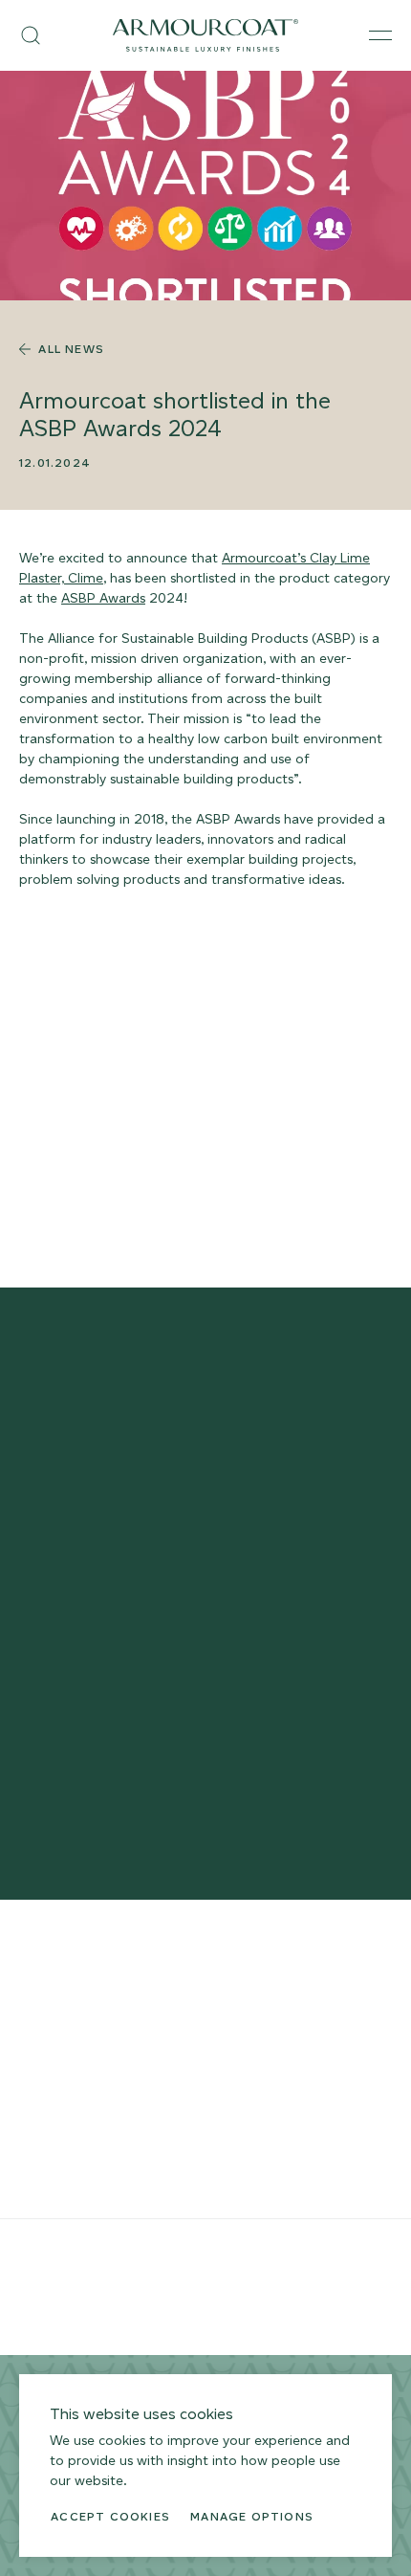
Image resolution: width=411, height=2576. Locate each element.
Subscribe (205, 1684)
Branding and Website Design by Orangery (128, 2300)
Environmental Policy (226, 2246)
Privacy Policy (54, 2246)
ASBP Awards (103, 598)
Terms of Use (130, 2246)
